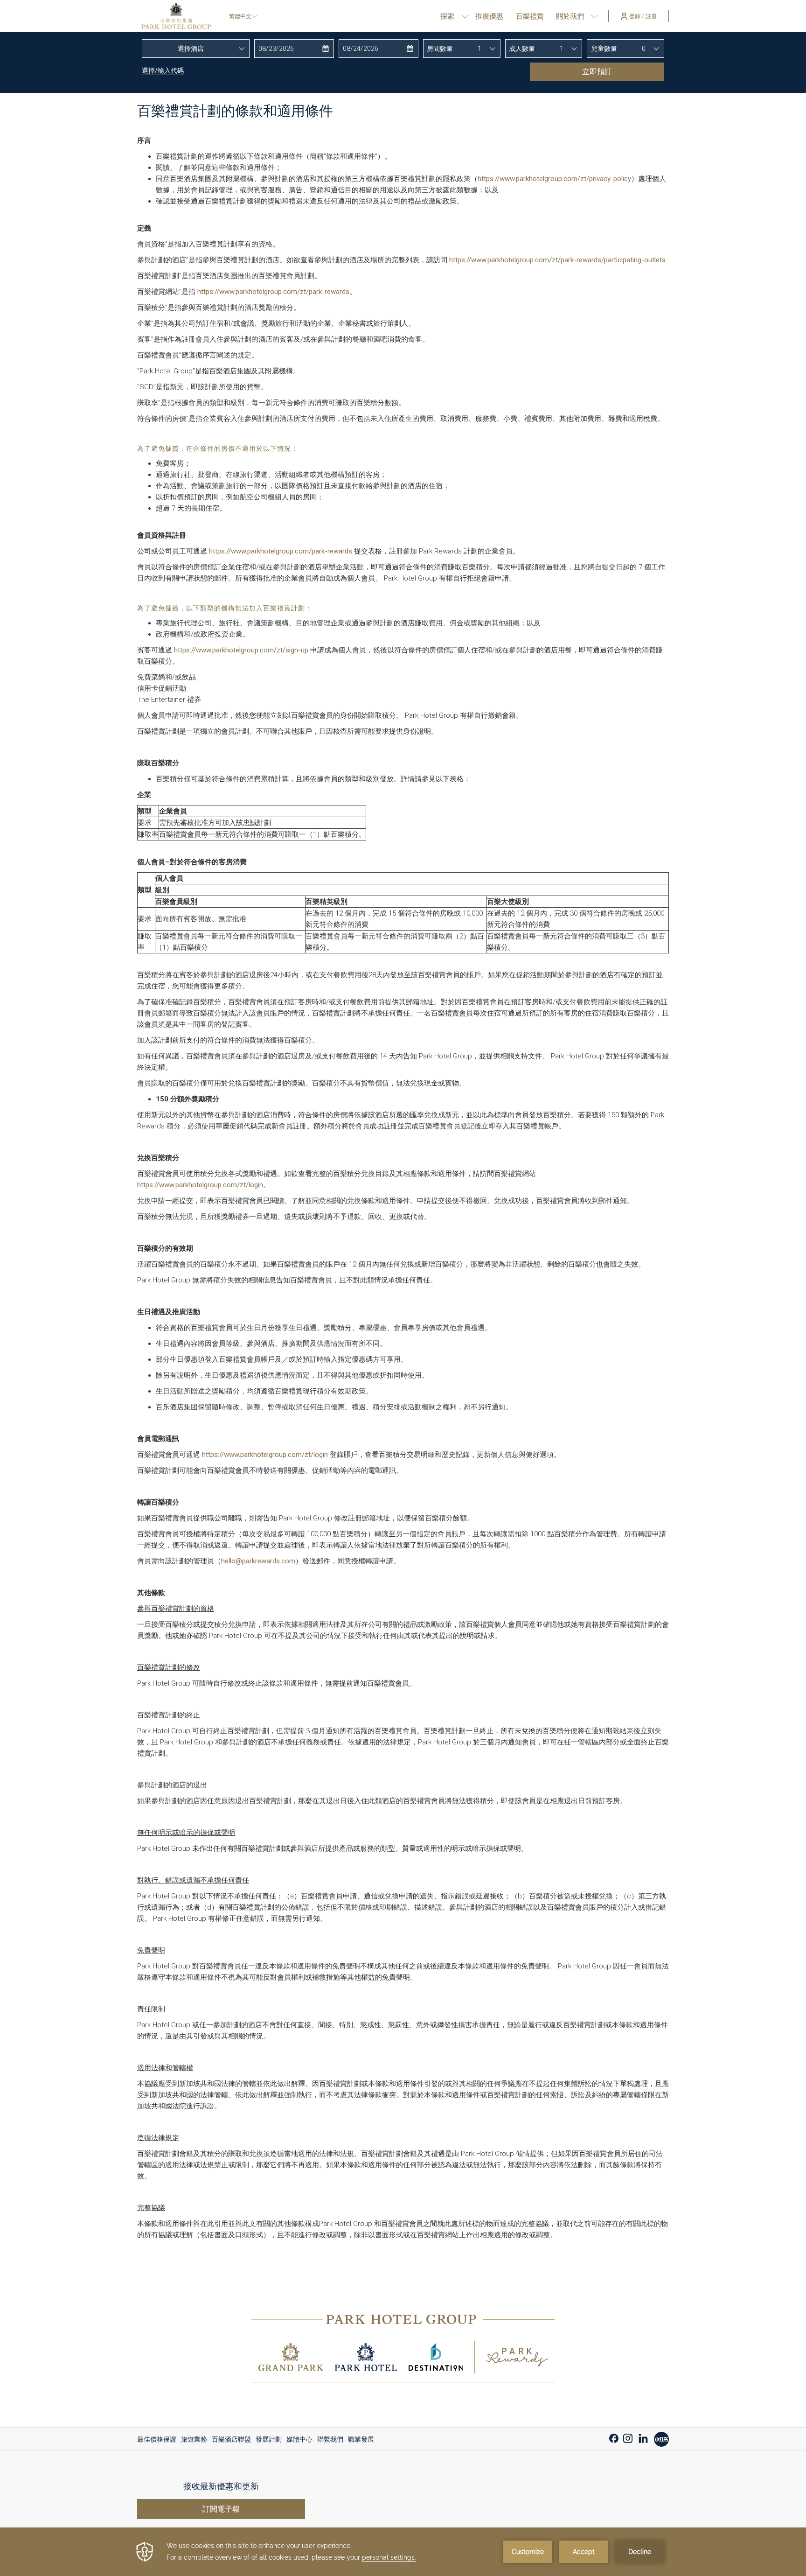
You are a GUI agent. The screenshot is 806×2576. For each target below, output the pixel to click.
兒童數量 (604, 49)
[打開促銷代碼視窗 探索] (465, 16)
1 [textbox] (479, 49)
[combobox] (196, 49)
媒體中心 (299, 2439)
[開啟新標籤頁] (661, 2438)
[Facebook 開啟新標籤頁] (614, 2437)
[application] (403, 2552)
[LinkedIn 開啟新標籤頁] (643, 2437)
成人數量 (522, 49)
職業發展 (361, 2439)
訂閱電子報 (221, 2509)
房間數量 (440, 49)
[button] (294, 49)
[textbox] (196, 49)
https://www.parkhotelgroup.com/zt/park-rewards (273, 292)
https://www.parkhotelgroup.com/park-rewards (281, 551)
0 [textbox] (644, 49)
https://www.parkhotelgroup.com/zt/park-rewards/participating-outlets (557, 260)
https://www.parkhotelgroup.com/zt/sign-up (241, 650)
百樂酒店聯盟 (231, 2439)
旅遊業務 (194, 2439)
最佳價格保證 (157, 2439)
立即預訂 (597, 72)
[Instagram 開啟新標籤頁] (628, 2437)
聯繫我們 (330, 2439)
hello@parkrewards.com (258, 1561)
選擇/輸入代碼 (163, 70)
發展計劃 (269, 2439)
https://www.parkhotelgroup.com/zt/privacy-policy (554, 179)
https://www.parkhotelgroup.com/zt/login (200, 1185)
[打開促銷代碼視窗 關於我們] (594, 16)
